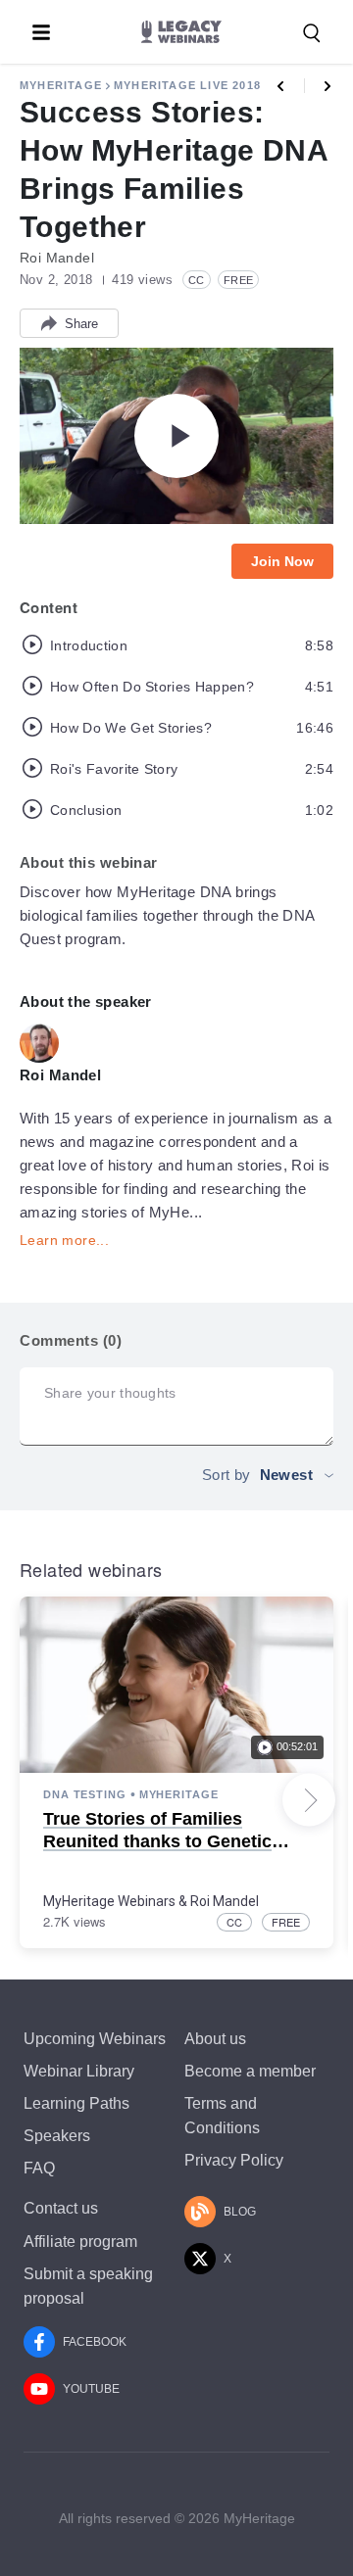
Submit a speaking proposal (88, 2286)
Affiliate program (80, 2242)
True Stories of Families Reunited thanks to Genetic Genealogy (157, 1842)
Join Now (282, 561)
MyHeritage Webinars (109, 1901)
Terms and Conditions (222, 2116)
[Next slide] (309, 1800)
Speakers (57, 2136)
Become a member (250, 2071)
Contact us (61, 2208)
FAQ (39, 2168)
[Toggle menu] (41, 32)
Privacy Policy (234, 2160)
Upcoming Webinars (95, 2039)
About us (215, 2039)
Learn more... (64, 1240)
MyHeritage (61, 85)
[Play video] (176, 436)
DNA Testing (85, 1794)
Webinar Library (79, 2071)
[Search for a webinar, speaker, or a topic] (312, 33)
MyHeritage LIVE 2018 (187, 85)
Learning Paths (76, 2103)
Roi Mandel (225, 1901)
